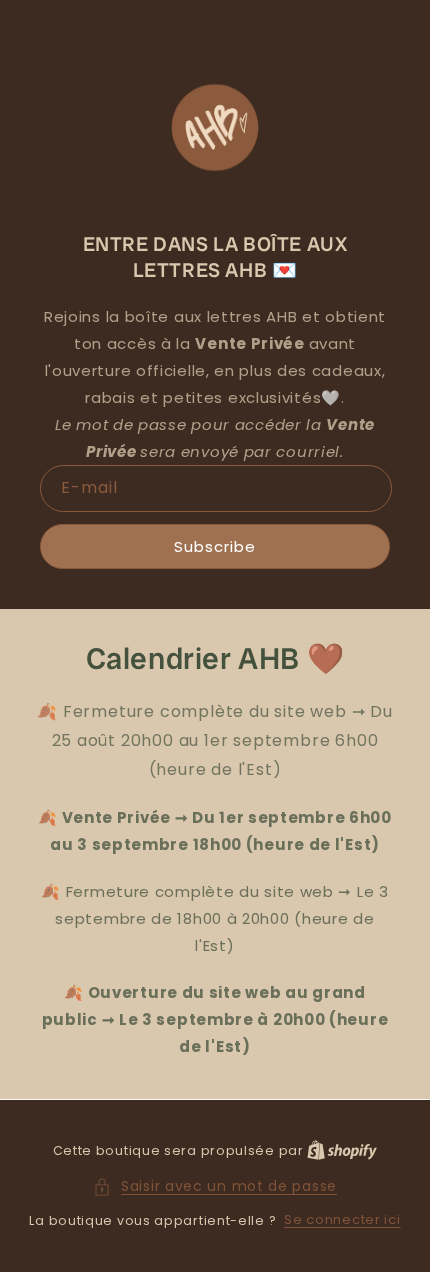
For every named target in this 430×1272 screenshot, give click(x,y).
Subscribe (215, 546)
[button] (215, 1186)
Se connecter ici (342, 1219)
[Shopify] (342, 1150)
